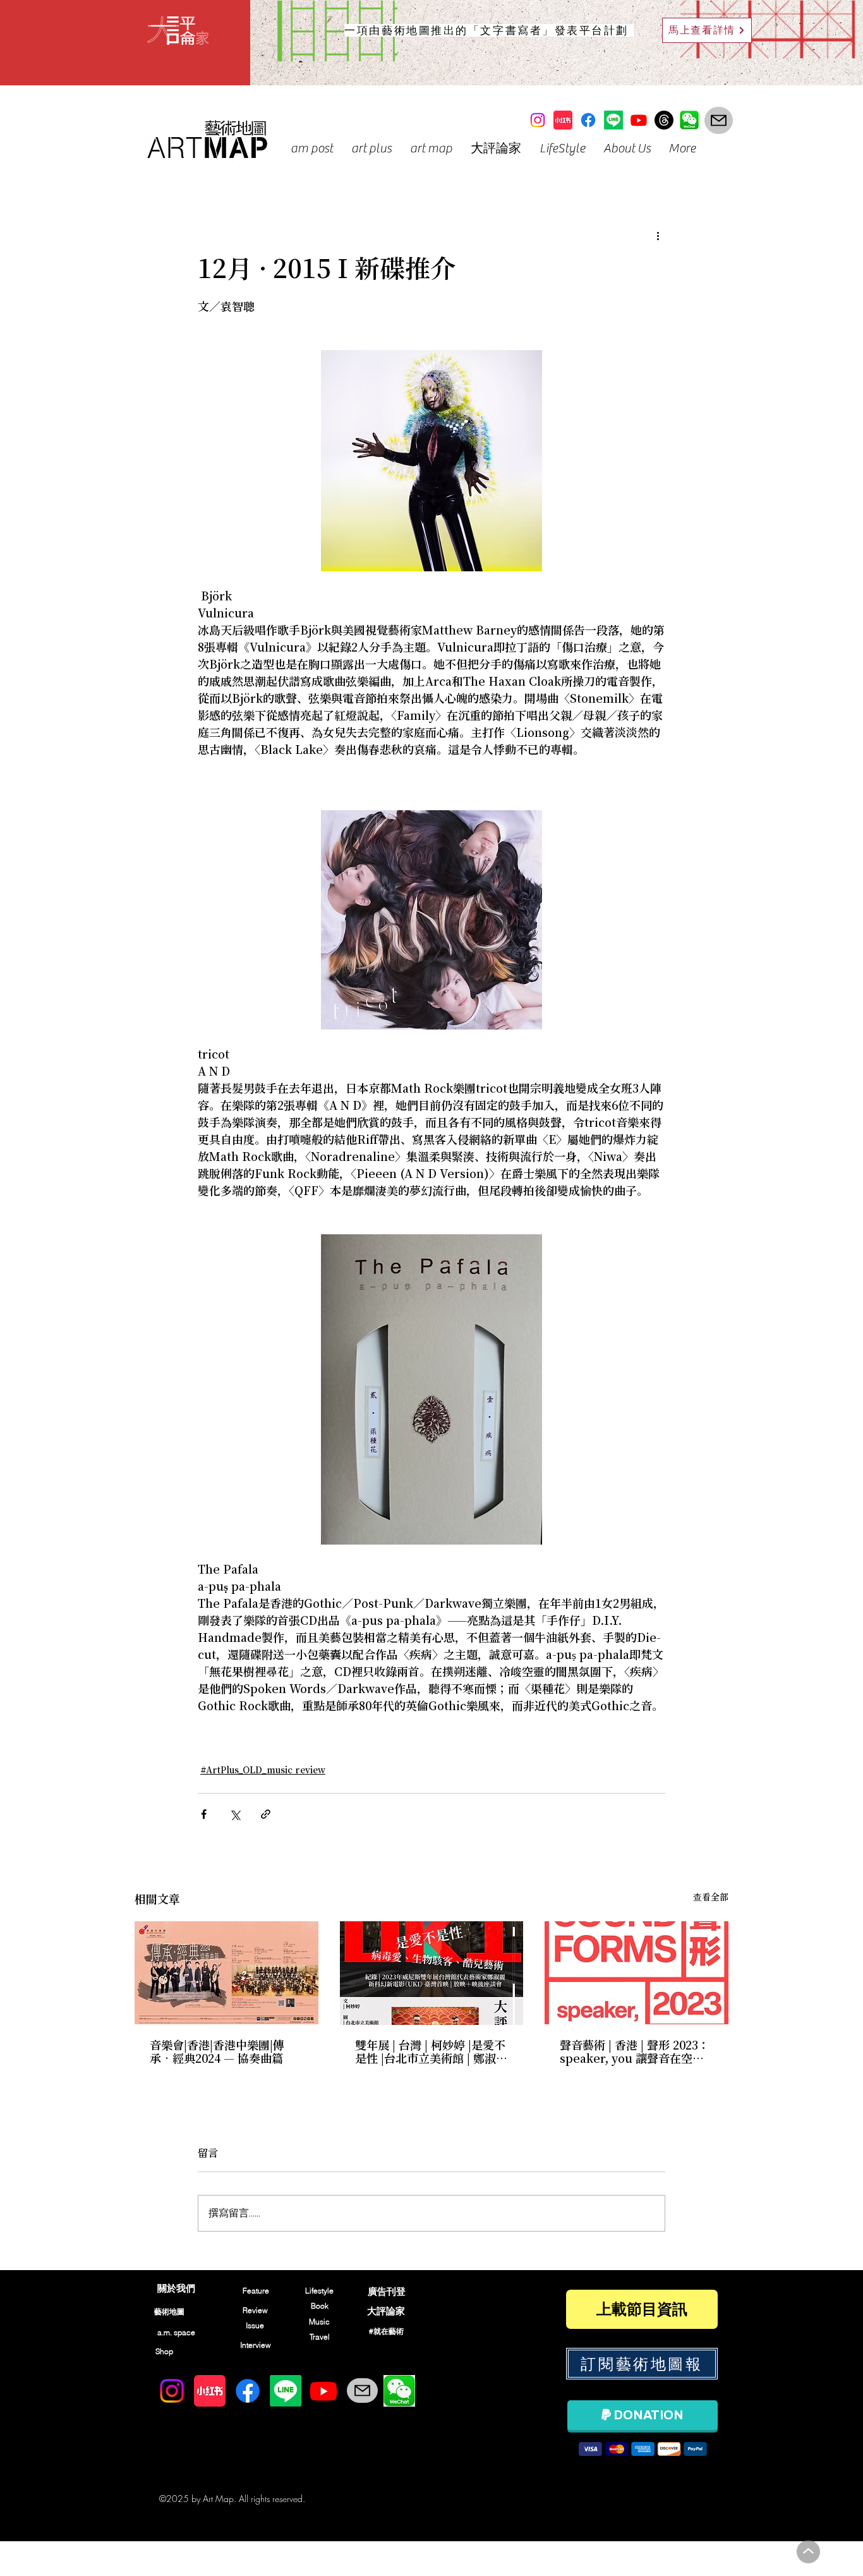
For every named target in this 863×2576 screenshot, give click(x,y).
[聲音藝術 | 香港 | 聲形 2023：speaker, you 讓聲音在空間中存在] (637, 1973)
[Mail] (719, 120)
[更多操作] (658, 236)
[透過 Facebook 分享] (204, 1814)
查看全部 (711, 1898)
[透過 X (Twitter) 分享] (235, 1814)
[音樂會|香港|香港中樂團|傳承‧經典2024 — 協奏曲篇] (226, 1973)
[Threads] (664, 120)
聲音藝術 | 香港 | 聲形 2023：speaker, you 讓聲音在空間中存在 (635, 2053)
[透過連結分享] (266, 1814)
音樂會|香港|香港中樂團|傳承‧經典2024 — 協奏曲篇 (217, 2053)
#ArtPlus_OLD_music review (263, 1771)
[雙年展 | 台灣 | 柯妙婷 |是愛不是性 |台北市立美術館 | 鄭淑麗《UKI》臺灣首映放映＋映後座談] (432, 1973)
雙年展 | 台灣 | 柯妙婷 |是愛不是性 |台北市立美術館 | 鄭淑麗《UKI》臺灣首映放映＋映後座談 (431, 2053)
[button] (311, 148)
